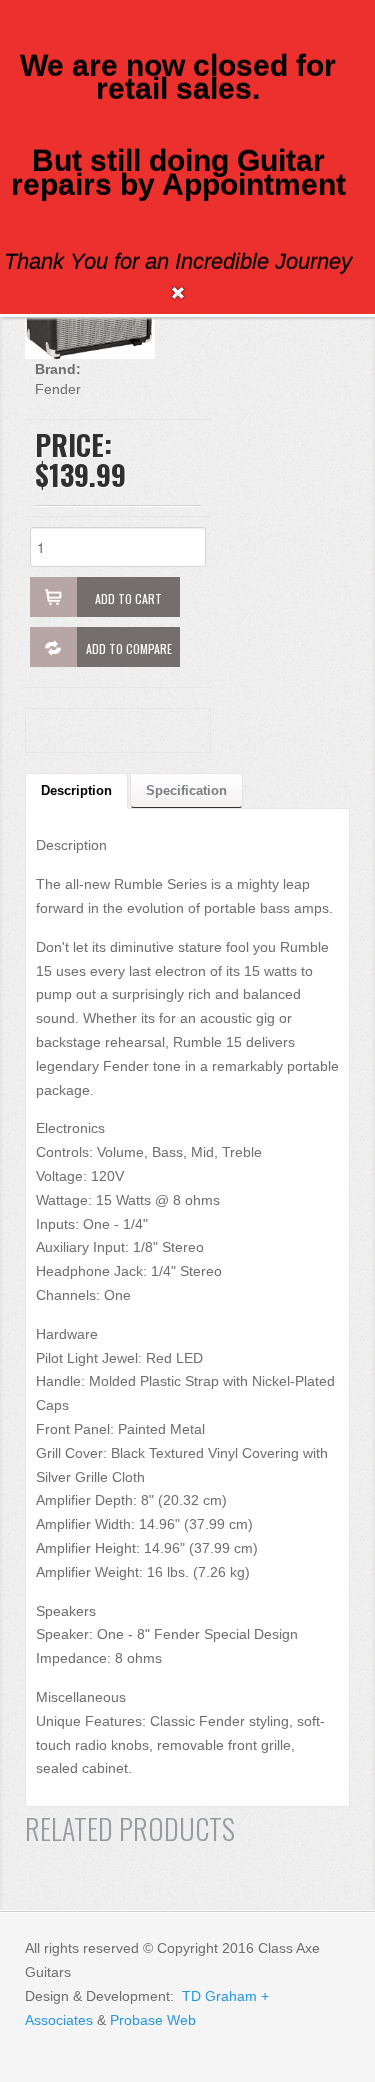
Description (76, 790)
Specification (186, 790)
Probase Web (153, 2020)
